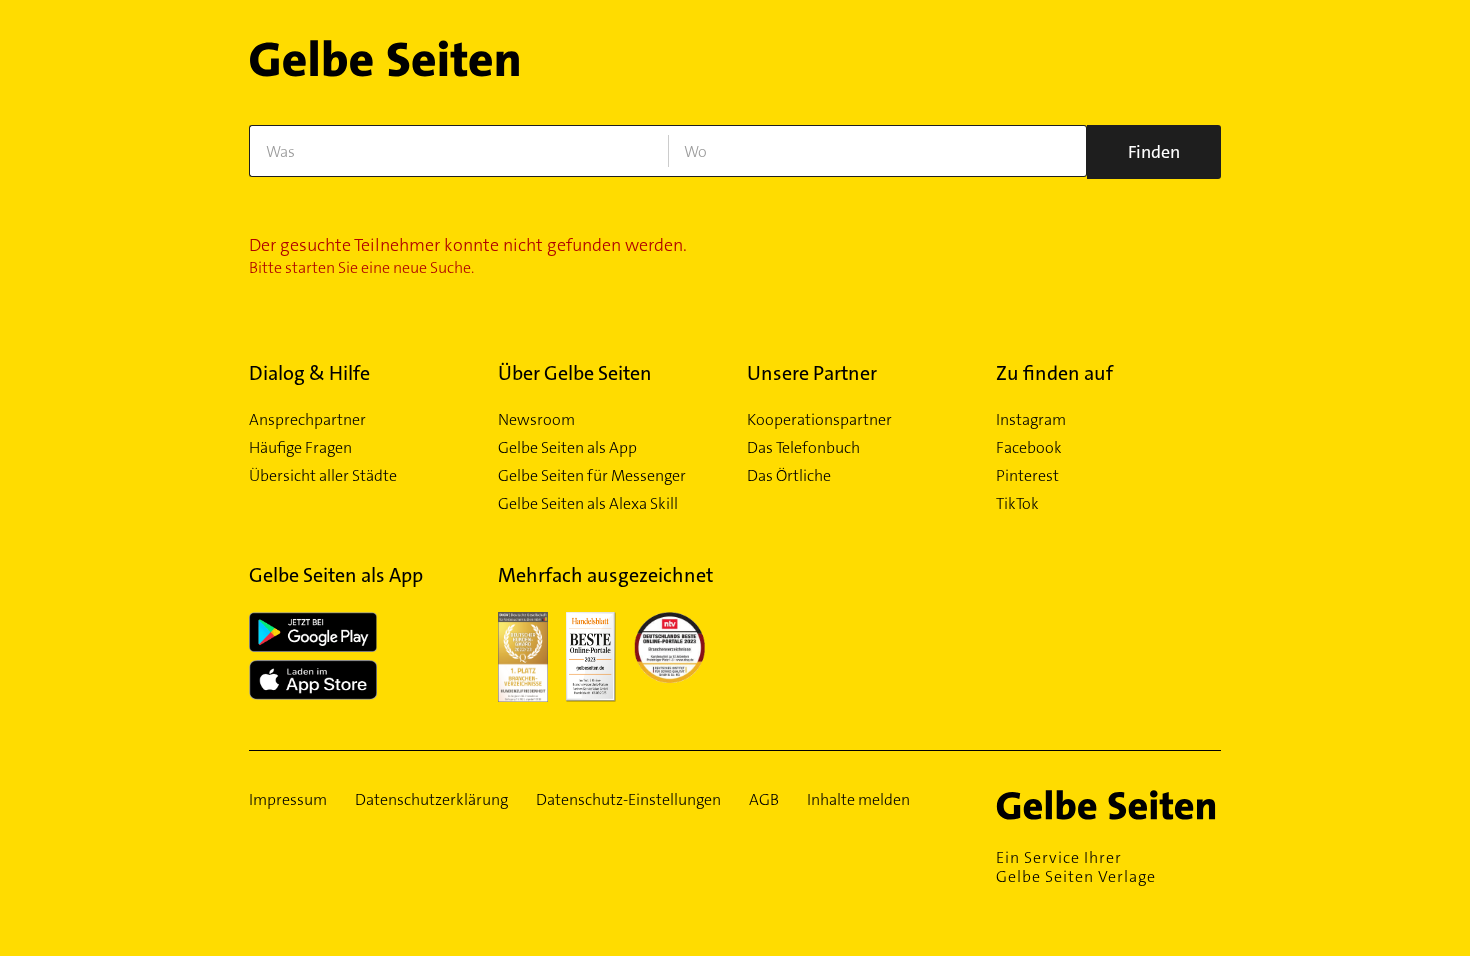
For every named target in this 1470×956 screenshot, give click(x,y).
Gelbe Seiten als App (567, 448)
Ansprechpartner (307, 420)
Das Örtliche (789, 476)
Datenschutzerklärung (431, 800)
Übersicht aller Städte (323, 476)
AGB (764, 800)
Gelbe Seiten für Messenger (592, 476)
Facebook (1029, 448)
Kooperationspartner (819, 420)
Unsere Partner (812, 373)
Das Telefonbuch (803, 448)
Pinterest (1027, 476)
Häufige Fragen (300, 448)
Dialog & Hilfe (309, 373)
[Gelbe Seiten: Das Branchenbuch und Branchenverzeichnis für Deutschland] (384, 66)
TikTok (1017, 504)
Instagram (1031, 420)
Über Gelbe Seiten (575, 373)
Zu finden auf (1054, 373)
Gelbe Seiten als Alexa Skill (588, 504)
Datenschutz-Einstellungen (628, 800)
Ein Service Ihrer (1076, 867)
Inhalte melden (858, 800)
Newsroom (536, 420)
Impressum (288, 800)
